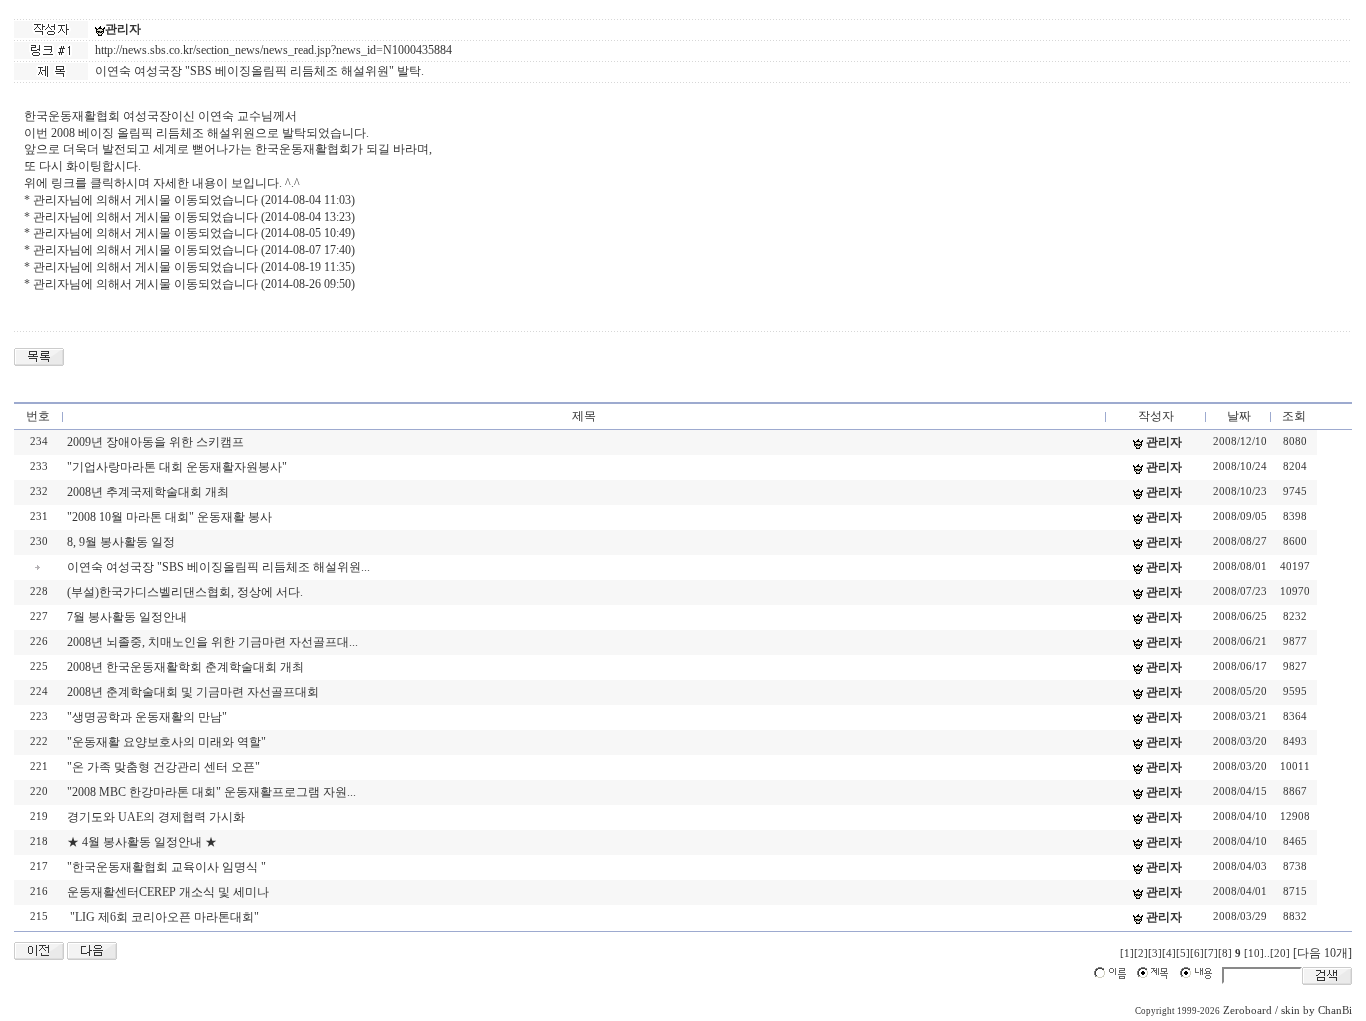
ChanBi (1335, 1010)
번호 (38, 416)
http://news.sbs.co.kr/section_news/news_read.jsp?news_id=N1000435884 (273, 50)
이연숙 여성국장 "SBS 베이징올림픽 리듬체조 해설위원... (218, 567)
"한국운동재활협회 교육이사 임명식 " (166, 867)
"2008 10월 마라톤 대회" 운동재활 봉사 (169, 517)
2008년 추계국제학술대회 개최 (148, 492)
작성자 (1156, 416)
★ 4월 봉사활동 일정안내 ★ (142, 842)
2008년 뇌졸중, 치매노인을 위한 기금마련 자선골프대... (212, 642)
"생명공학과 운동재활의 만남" (147, 717)
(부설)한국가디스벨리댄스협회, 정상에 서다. (185, 592)
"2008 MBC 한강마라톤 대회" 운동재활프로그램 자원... (211, 792)
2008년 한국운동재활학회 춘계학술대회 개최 (185, 667)
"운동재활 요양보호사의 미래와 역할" (166, 742)
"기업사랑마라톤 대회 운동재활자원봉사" (177, 467)
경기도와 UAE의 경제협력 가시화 (156, 817)
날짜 (1239, 416)
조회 (1294, 416)
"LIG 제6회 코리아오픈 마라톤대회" (163, 917)
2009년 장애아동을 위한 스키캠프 (155, 442)
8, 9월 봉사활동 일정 (121, 542)
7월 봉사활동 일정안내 (127, 617)
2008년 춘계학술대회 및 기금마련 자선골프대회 (193, 692)
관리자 (123, 29)
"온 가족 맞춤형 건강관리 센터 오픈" (163, 767)
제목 (584, 416)
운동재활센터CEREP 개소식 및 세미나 (168, 892)
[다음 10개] (1322, 953)
